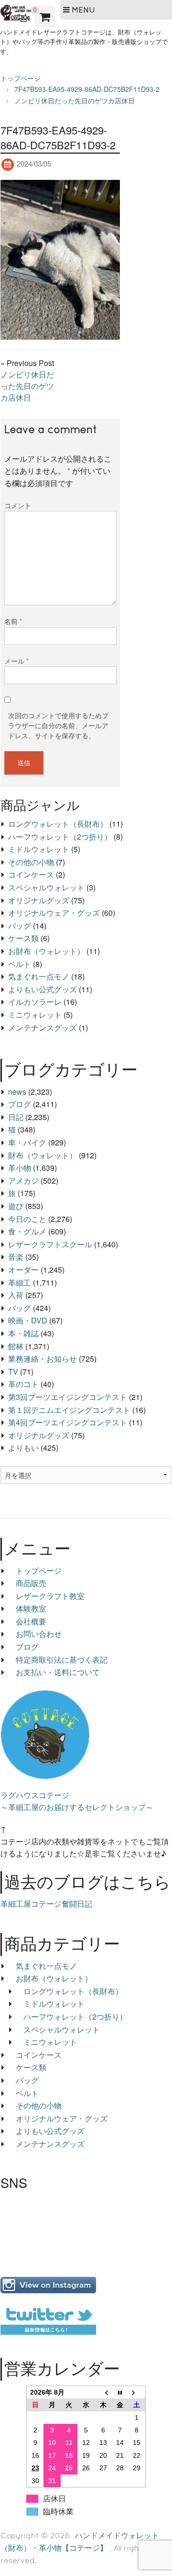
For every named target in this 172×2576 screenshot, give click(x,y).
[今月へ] (120, 2392)
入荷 (16, 1295)
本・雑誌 (23, 1333)
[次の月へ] (137, 2392)
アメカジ (23, 1181)
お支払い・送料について (58, 1672)
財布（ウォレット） (43, 1155)
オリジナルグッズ (39, 900)
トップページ (39, 1571)
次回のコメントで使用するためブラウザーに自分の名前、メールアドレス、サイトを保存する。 (58, 725)
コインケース (31, 874)
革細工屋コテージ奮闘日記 (46, 1904)
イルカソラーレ (35, 1002)
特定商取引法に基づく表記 (62, 1660)
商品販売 (31, 1583)
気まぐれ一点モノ (39, 976)
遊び (16, 1206)
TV (13, 1371)
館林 (16, 1346)
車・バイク (27, 1142)
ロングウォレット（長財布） (58, 824)
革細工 (20, 1282)
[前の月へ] (103, 2392)
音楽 (16, 1257)
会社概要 (31, 1621)
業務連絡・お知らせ (43, 1359)
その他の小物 (31, 862)
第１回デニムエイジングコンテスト (69, 1410)
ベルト (20, 964)
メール (16, 661)
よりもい (23, 1448)
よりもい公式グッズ (43, 989)
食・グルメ (27, 1231)
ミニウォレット (35, 1015)
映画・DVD (28, 1320)
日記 (16, 1117)
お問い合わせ (39, 1634)
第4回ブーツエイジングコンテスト (68, 1422)
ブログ (20, 1104)
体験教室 (31, 1608)
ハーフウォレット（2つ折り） (60, 837)
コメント (18, 505)
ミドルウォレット (39, 849)
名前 (13, 621)
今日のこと (27, 1219)
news (17, 1092)
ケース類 (23, 938)
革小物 (20, 1168)
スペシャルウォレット (46, 887)
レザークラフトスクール (50, 1244)
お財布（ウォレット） (46, 951)
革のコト (23, 1384)
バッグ (20, 926)
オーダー (23, 1270)
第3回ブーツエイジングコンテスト (68, 1397)
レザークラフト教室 (50, 1596)
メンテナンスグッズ (43, 1027)
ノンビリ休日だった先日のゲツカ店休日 (27, 386)
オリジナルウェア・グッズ (54, 913)
